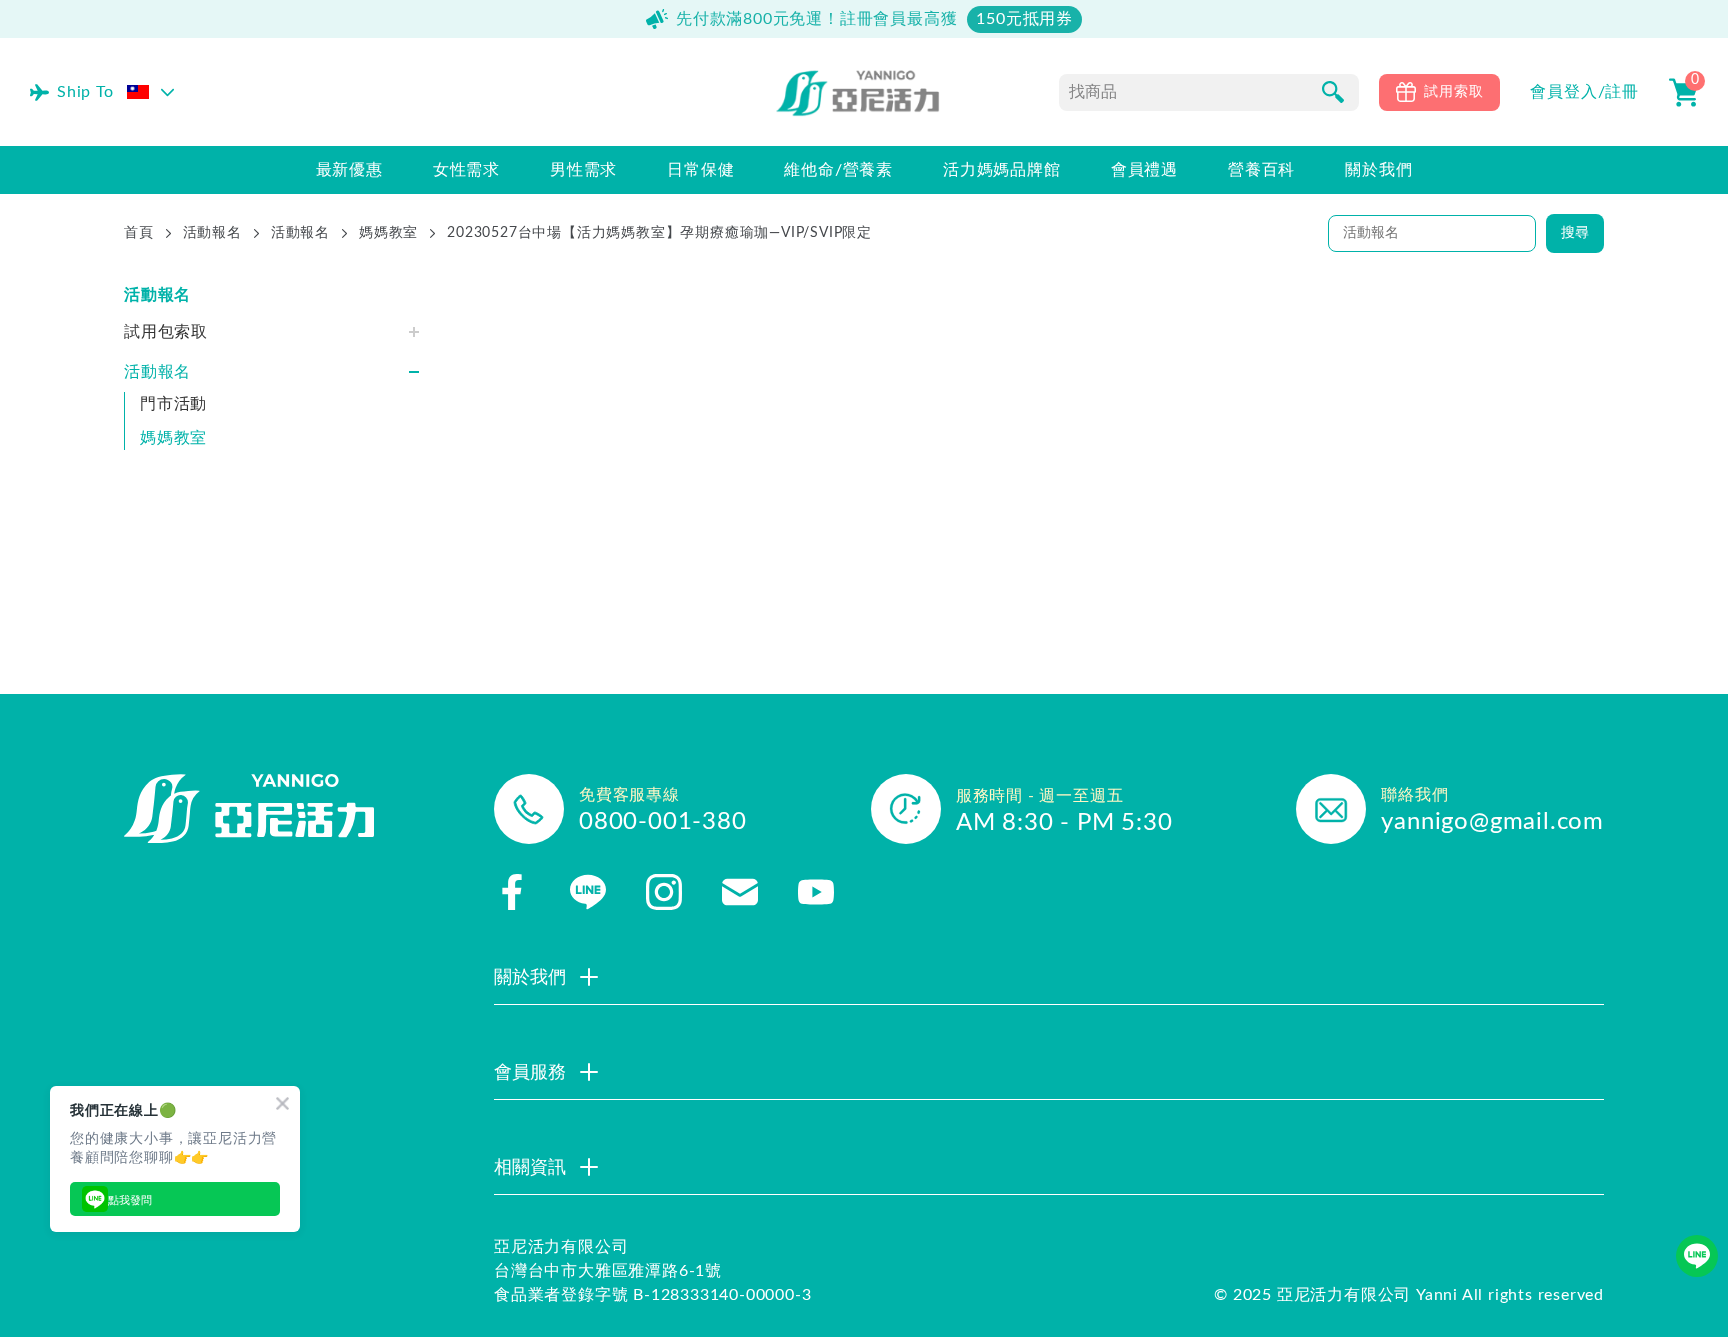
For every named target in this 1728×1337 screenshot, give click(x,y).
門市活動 (173, 404)
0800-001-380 (663, 822)
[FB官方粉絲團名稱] (512, 892)
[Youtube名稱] (816, 892)
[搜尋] (1333, 92)
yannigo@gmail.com (1492, 822)
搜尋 (1575, 233)
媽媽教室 (388, 233)
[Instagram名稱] (664, 892)
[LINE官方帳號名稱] (588, 892)
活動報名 (212, 233)
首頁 (139, 233)
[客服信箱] (740, 892)
